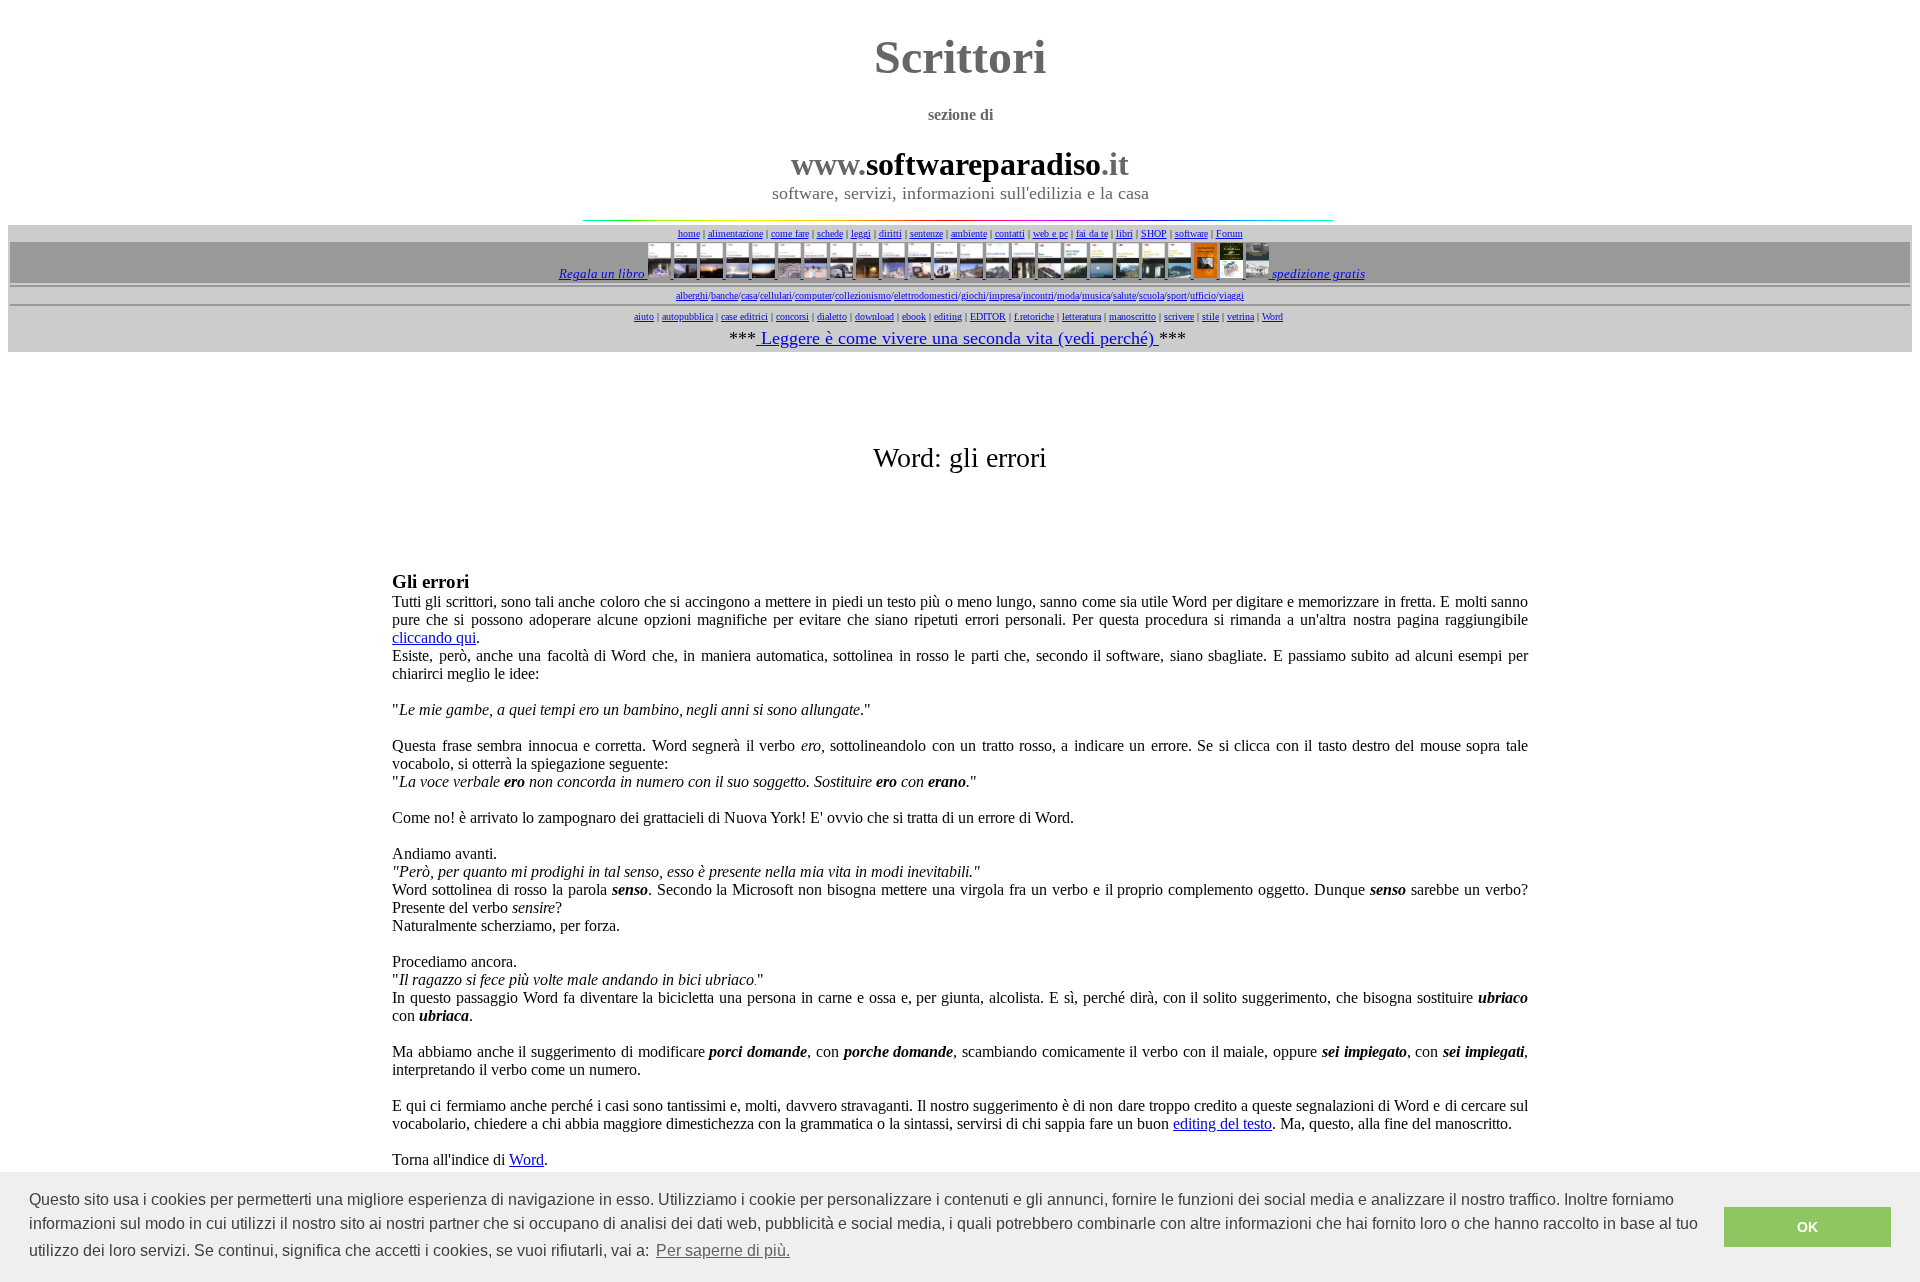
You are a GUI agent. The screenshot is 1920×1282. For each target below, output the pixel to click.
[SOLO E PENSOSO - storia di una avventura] (659, 273)
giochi (973, 295)
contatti (1010, 233)
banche (724, 295)
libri (1124, 233)
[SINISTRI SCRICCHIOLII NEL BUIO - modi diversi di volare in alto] (996, 273)
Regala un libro (603, 273)
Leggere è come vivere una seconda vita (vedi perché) (957, 338)
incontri (1038, 295)
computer (813, 295)
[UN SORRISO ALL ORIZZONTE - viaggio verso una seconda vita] (762, 273)
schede (830, 233)
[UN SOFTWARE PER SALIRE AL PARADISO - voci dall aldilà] (1178, 273)
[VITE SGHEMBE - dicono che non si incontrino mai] (970, 273)
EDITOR (988, 316)
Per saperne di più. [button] (723, 1250)
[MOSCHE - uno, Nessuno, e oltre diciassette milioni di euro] (1048, 273)
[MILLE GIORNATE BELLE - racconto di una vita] (710, 273)
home (689, 233)
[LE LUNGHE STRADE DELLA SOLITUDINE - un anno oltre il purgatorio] (1022, 273)
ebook (914, 316)
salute (1124, 295)
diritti (890, 233)
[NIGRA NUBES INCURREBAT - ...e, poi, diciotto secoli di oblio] (1126, 273)
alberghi (692, 295)
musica (1096, 295)
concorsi (792, 316)
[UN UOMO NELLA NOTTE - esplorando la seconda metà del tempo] (866, 273)
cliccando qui (434, 637)
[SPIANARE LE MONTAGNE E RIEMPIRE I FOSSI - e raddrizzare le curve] (1074, 273)
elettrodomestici (926, 295)
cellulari (776, 295)
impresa (1004, 295)
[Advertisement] (960, 397)
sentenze (926, 233)
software (1191, 233)
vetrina (1240, 316)
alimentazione (735, 233)
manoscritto (1132, 316)
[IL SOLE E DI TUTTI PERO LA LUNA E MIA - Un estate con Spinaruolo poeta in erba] (1100, 273)
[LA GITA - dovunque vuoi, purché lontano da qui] (840, 273)
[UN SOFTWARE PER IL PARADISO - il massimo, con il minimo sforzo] (918, 273)
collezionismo (863, 295)
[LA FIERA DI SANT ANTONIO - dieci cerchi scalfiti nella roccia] (736, 273)
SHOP (1154, 233)
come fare (790, 233)
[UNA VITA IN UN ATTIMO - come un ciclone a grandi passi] (684, 273)
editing (948, 316)
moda (1068, 295)
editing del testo (1222, 1123)
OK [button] (1807, 1227)
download (874, 316)
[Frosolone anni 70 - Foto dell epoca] (1256, 273)
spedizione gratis (1317, 273)
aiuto (644, 316)
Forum (1229, 233)
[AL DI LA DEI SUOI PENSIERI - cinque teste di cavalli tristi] (788, 273)
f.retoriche (1034, 316)
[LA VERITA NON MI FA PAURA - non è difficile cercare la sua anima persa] (892, 273)
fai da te (1092, 233)
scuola (1151, 295)
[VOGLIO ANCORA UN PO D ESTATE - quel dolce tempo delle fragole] (814, 273)
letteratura (1081, 316)
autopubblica (687, 316)
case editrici (744, 316)
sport (1177, 295)
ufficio (1203, 295)
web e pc (1050, 233)
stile (1210, 316)
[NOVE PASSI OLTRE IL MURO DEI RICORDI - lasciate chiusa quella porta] (1152, 273)
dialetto (832, 316)
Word (1272, 316)
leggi (861, 233)
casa (749, 295)
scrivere (1179, 316)
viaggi (1231, 295)
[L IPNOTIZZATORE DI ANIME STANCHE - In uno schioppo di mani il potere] (1204, 273)
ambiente (969, 233)
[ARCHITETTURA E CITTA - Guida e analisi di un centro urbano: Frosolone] (1230, 273)
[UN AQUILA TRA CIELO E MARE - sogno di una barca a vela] (944, 273)
